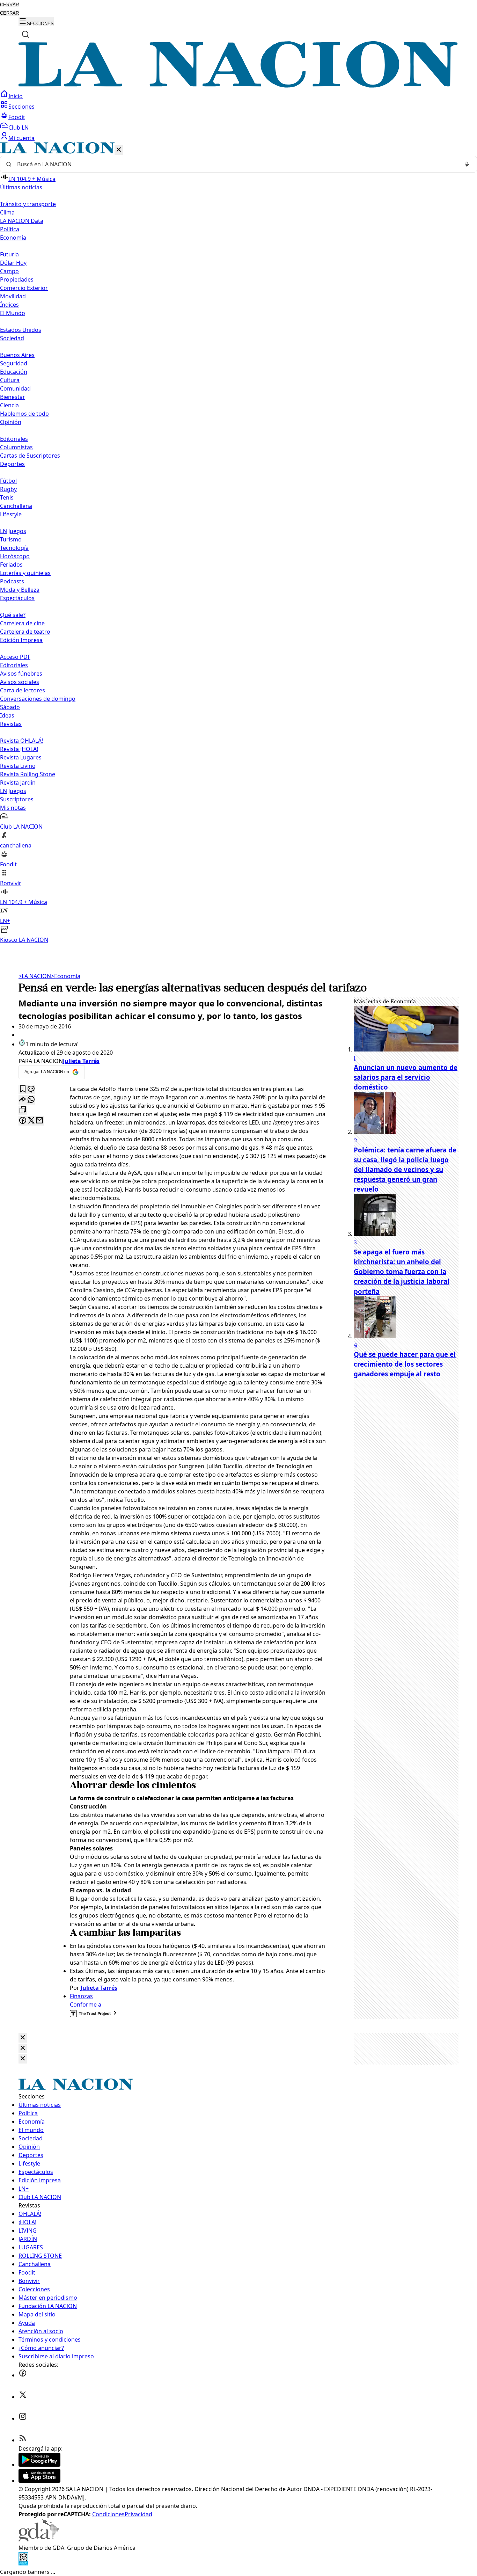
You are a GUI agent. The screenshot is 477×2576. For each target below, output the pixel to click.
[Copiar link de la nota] (23, 1110)
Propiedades (17, 279)
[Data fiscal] (23, 2563)
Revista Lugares (21, 757)
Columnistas (16, 447)
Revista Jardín (18, 783)
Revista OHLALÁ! (21, 741)
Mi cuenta (21, 138)
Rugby (8, 489)
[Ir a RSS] (23, 2440)
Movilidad (13, 296)
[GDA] (39, 2539)
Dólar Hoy (13, 263)
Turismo (11, 539)
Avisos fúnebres (21, 674)
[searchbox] (236, 164)
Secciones (21, 107)
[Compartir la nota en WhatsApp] (31, 1100)
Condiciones (108, 2514)
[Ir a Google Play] (39, 2465)
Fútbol (8, 481)
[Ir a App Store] (39, 2481)
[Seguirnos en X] (23, 2397)
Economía (66, 976)
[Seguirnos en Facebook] (23, 2375)
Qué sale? (13, 615)
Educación (14, 372)
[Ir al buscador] (25, 34)
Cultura (10, 380)
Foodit (17, 117)
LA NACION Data (22, 221)
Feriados (11, 565)
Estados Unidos (21, 330)
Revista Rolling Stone (28, 774)
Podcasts (12, 581)
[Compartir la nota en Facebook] (23, 1121)
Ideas (7, 715)
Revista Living (18, 766)
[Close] (23, 2038)
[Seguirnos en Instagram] (23, 2418)
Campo (9, 271)
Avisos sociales (20, 682)
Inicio (16, 96)
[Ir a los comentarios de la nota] (31, 1089)
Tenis (7, 497)
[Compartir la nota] (23, 1100)
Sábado (10, 707)
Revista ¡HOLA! (19, 749)
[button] (239, 543)
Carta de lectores (23, 690)
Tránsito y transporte (28, 204)
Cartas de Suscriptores (30, 456)
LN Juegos (13, 531)
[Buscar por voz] (467, 164)
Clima (7, 212)
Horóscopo (15, 556)
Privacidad (138, 2514)
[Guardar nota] (23, 1089)
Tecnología (14, 548)
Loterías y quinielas (25, 573)
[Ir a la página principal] (239, 86)
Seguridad (14, 363)
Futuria (9, 254)
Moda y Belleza (20, 590)
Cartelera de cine (22, 623)
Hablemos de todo (24, 414)
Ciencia (9, 405)
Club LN (19, 128)
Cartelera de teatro (25, 632)
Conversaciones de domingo (38, 699)
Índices (9, 305)
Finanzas (81, 1996)
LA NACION (35, 976)
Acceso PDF (15, 657)
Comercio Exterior (24, 288)
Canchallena (16, 506)
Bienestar (13, 397)
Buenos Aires (17, 355)
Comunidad (15, 388)
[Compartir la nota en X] (31, 1121)
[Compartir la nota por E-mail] (39, 1121)
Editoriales (14, 439)
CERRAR (9, 5)
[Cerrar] (119, 150)
